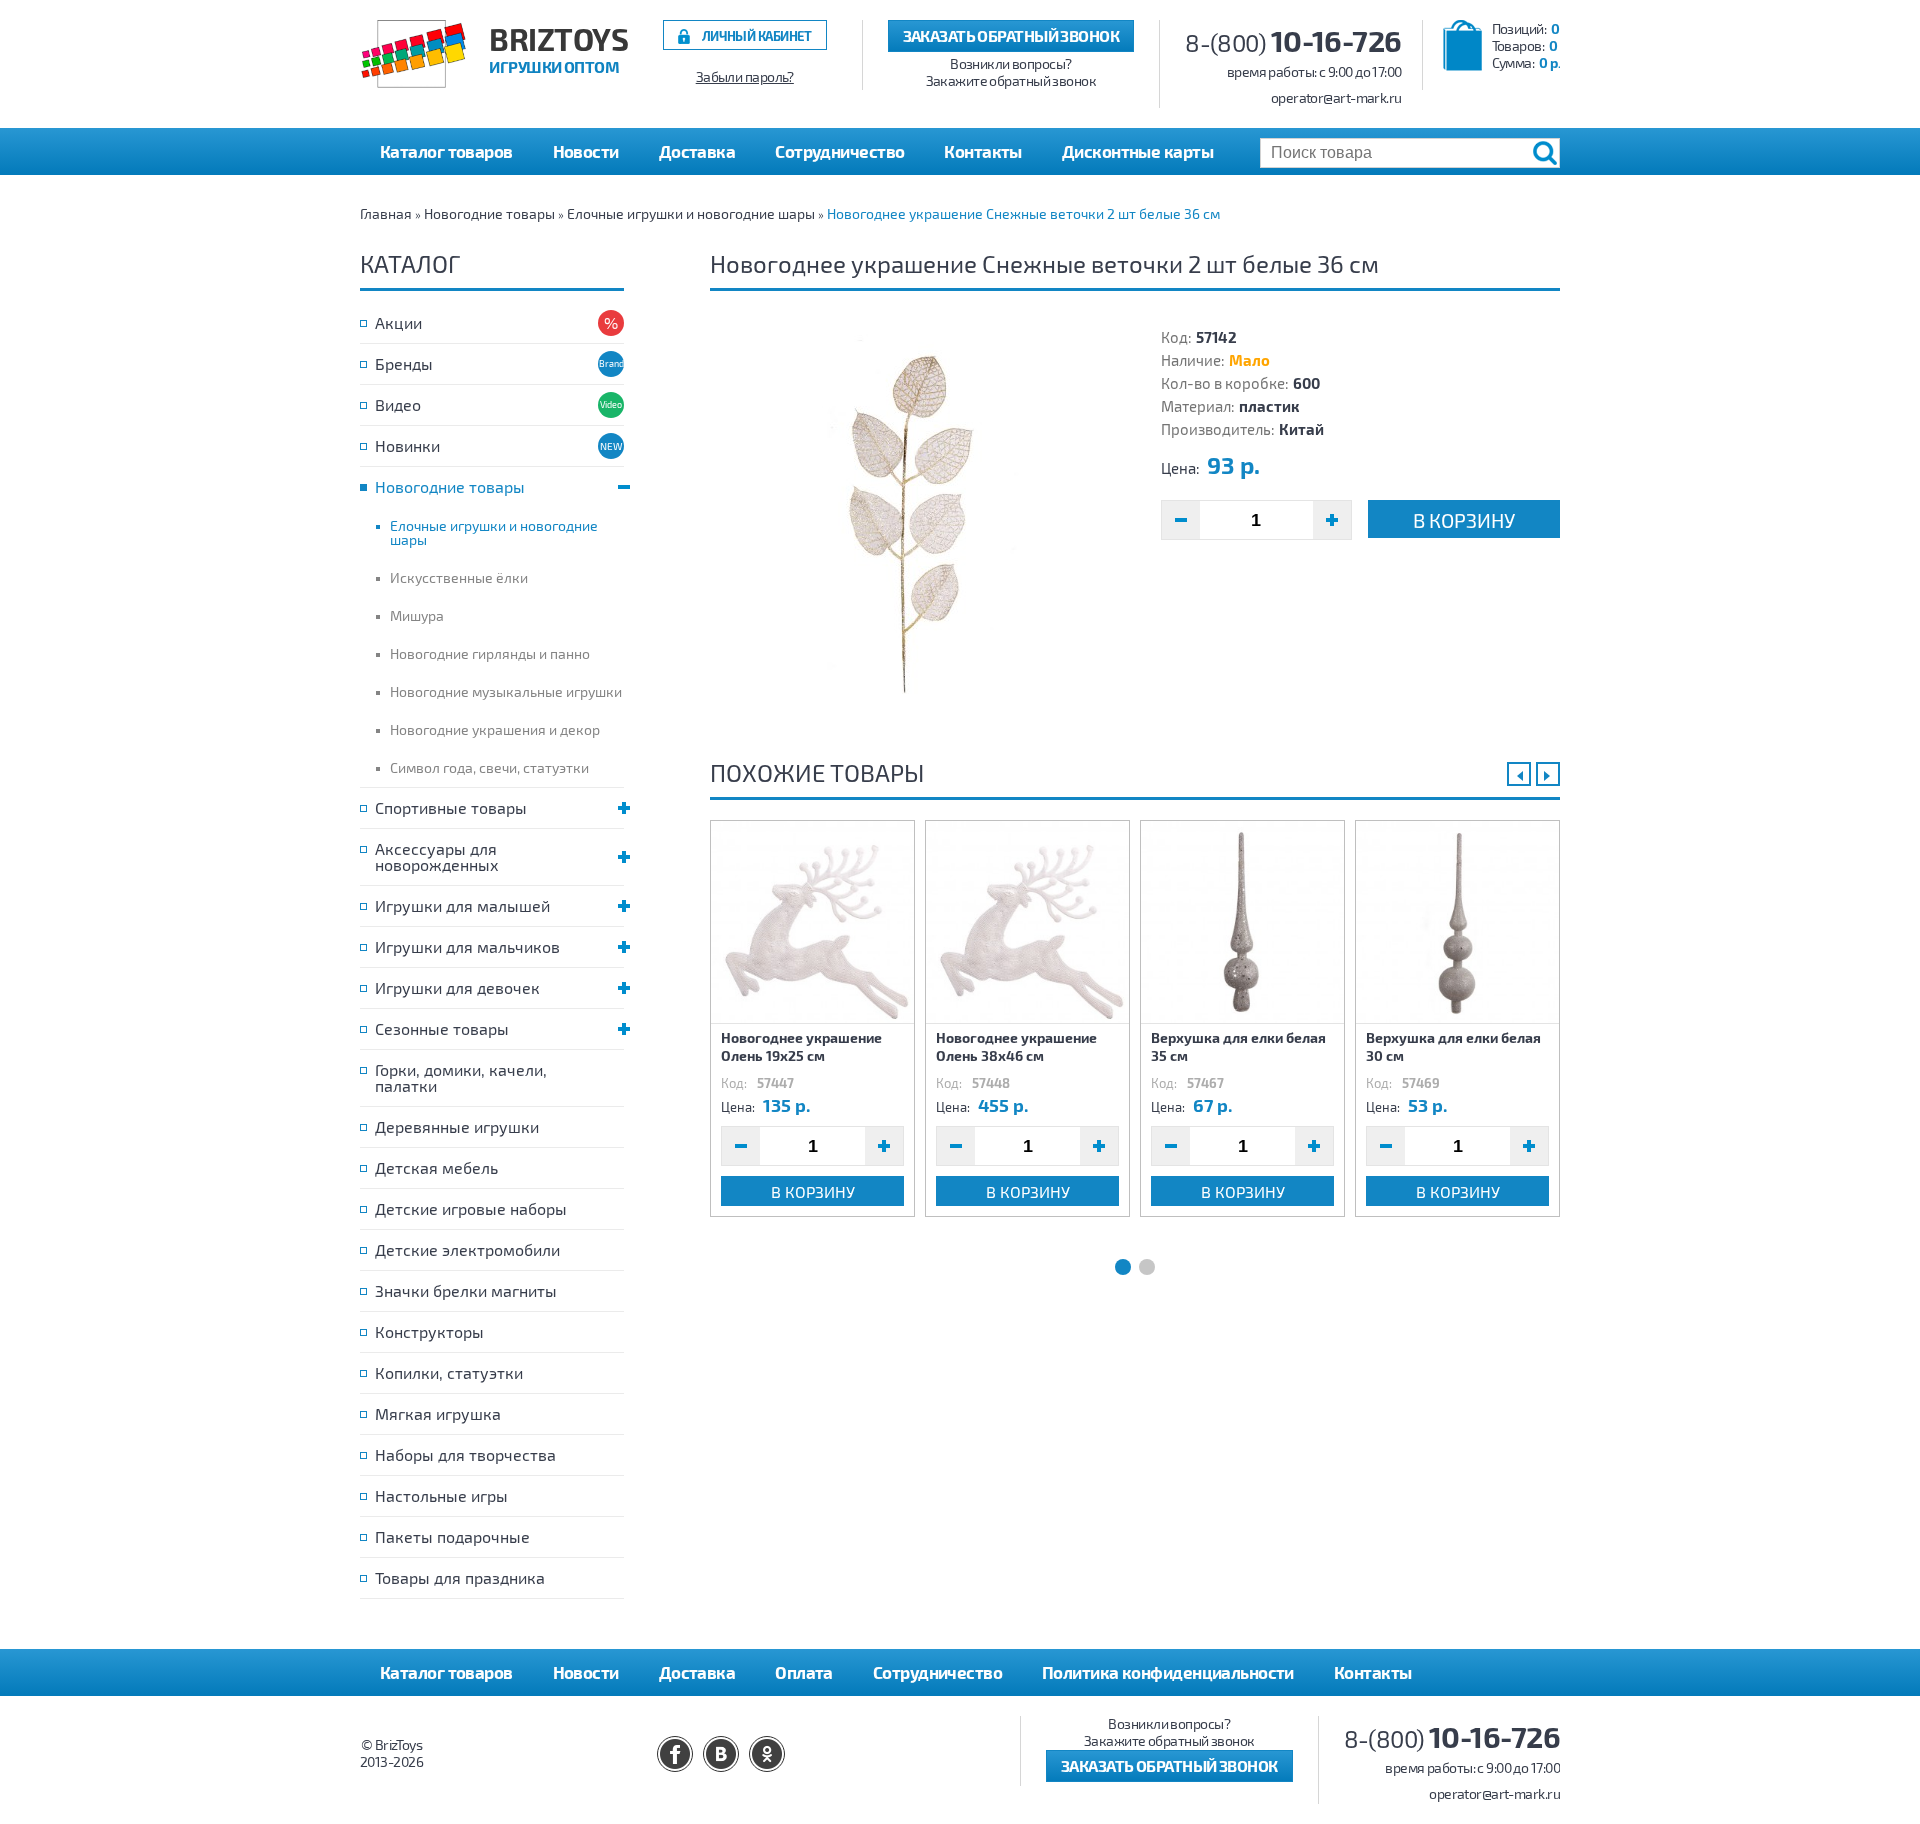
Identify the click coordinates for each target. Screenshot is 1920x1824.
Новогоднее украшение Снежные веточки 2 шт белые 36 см (1023, 213)
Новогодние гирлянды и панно (490, 653)
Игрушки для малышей (462, 905)
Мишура (417, 615)
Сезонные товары (442, 1028)
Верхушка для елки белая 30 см (1453, 1046)
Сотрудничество (839, 151)
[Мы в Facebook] (675, 1754)
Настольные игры (441, 1495)
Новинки (407, 445)
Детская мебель (436, 1167)
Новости (586, 151)
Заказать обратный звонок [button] (1011, 35)
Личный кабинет (757, 35)
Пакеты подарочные (452, 1536)
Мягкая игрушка (438, 1413)
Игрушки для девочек (457, 987)
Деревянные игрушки (457, 1126)
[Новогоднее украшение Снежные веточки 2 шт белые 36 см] (910, 526)
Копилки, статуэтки (449, 1372)
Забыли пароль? (745, 77)
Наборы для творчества (465, 1454)
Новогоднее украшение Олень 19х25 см (801, 1046)
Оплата (804, 1672)
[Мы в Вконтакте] (721, 1754)
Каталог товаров (446, 1672)
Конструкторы (429, 1331)
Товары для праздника (460, 1577)
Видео (398, 404)
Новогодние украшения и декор (495, 729)
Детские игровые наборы (471, 1208)
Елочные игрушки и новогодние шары (691, 213)
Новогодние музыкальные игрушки (506, 691)
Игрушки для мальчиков (467, 946)
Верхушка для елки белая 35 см (1238, 1046)
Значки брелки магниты (466, 1290)
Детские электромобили (467, 1249)
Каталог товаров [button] (446, 151)
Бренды (404, 363)
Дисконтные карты (1137, 151)
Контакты (983, 151)
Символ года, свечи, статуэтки (489, 767)
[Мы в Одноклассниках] (767, 1754)
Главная (386, 213)
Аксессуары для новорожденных (437, 856)
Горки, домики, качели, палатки (461, 1077)
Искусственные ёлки (459, 577)
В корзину (1464, 520)
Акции (398, 322)
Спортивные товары (451, 807)
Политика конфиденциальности (1168, 1672)
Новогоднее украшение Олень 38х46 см (1016, 1046)
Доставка (697, 151)
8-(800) (1293, 42)
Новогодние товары (489, 213)
